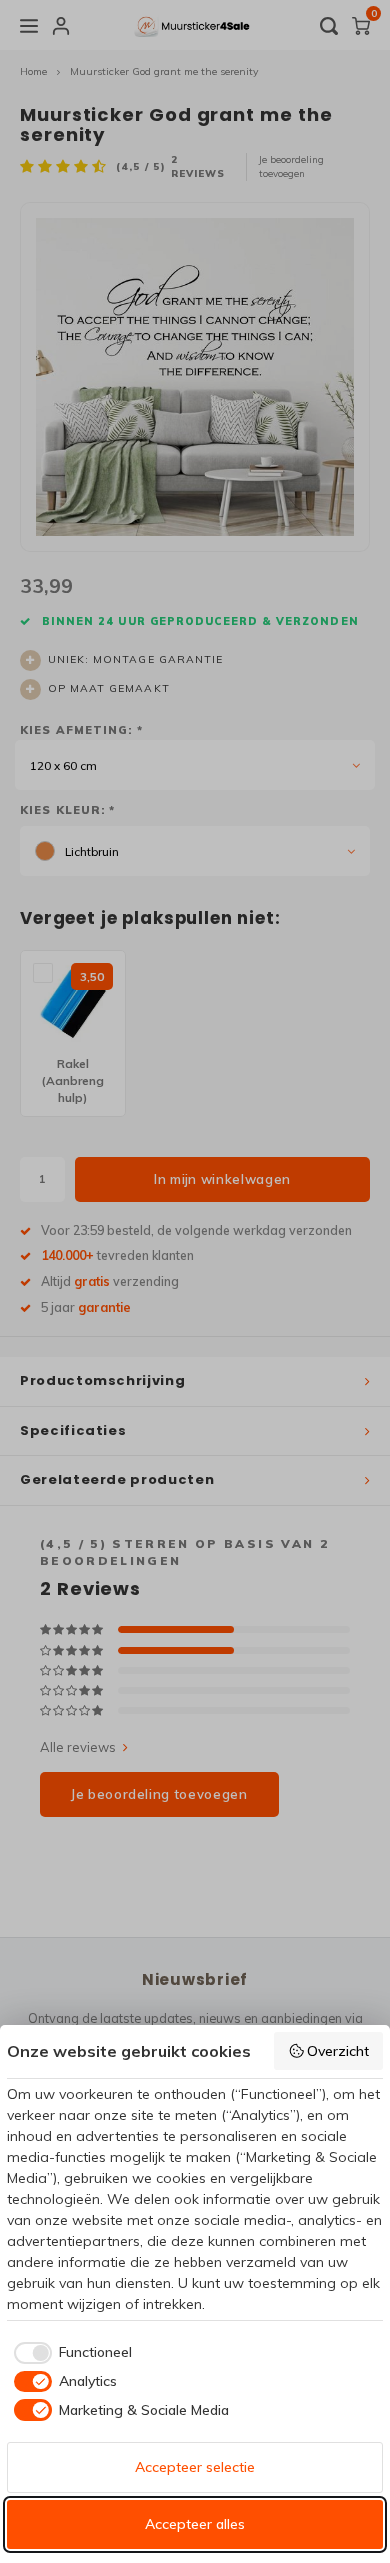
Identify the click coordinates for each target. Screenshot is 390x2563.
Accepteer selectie (195, 2467)
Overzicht (338, 2051)
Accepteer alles (195, 2524)
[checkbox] (69, 2353)
